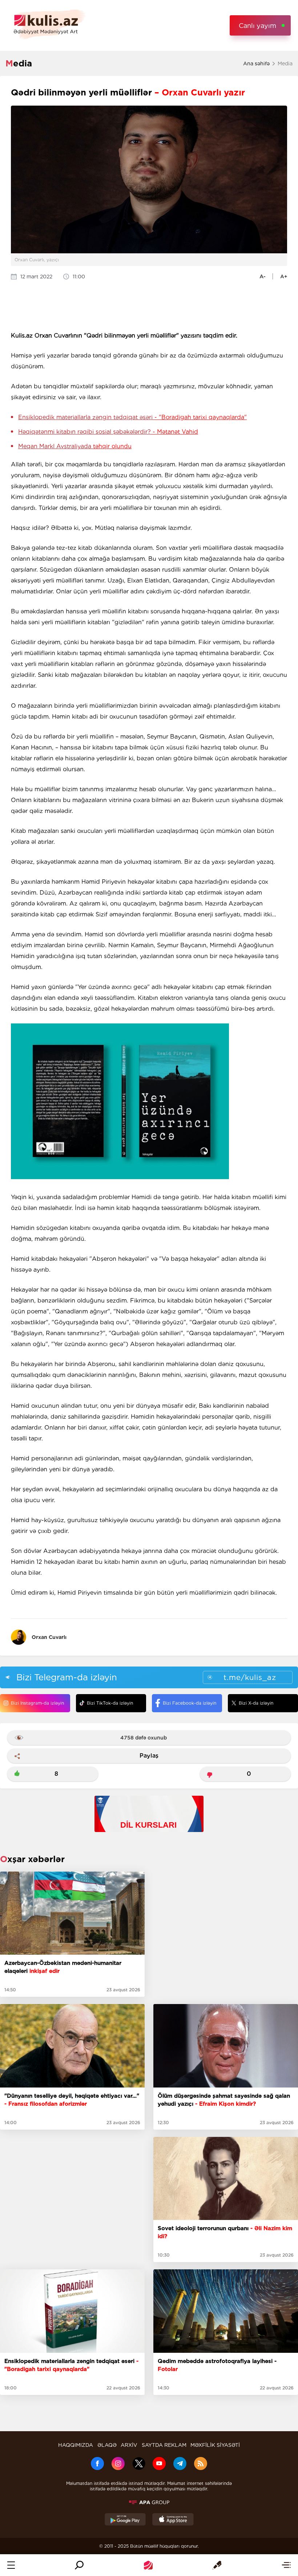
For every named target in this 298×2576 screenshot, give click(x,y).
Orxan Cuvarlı (49, 1637)
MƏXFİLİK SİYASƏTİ (215, 2445)
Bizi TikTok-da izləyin (110, 1703)
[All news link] (286, 2565)
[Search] (79, 2565)
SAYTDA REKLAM (164, 2445)
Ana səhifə (256, 64)
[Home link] (148, 2565)
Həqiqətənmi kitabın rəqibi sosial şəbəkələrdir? (108, 432)
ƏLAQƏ (107, 2445)
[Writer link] (217, 2565)
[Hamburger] (11, 2565)
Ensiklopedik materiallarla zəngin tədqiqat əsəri (132, 417)
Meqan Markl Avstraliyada (75, 446)
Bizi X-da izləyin (256, 1703)
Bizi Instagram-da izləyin (37, 1703)
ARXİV (129, 2445)
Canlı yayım (257, 26)
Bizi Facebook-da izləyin (190, 1703)
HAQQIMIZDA (76, 2445)
